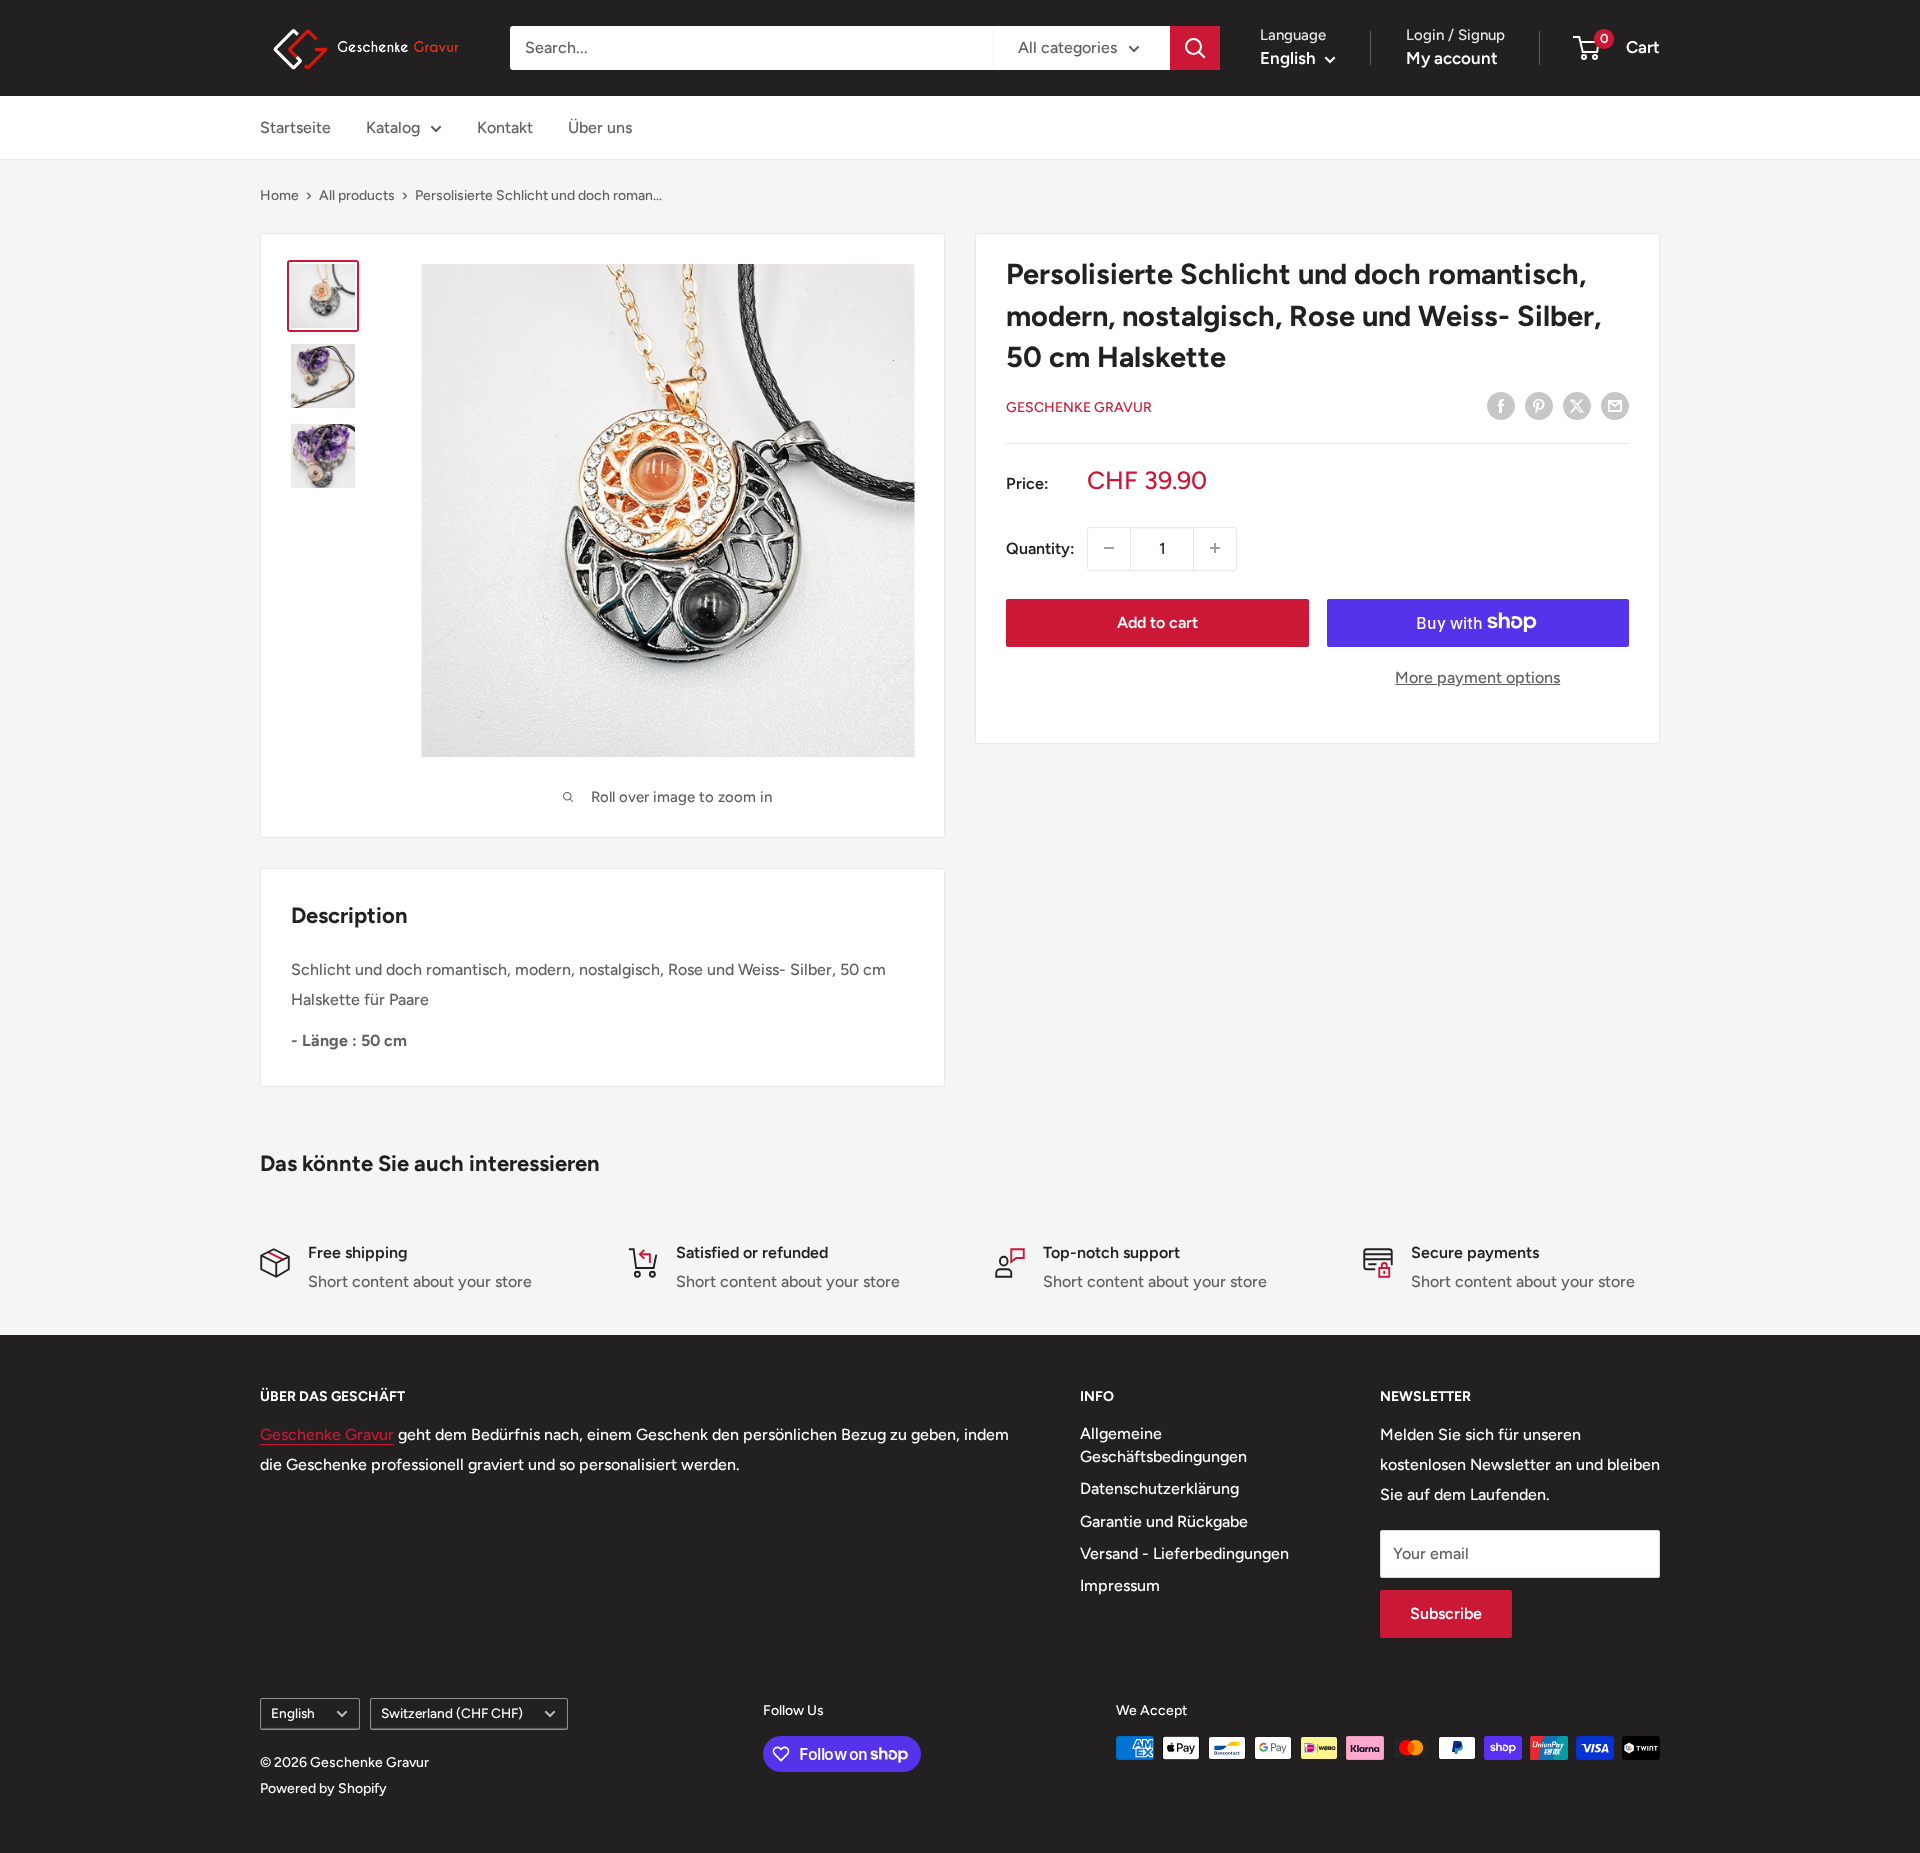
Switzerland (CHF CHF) (452, 1713)
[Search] (1195, 48)
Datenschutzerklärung (1159, 1488)
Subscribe (1446, 1613)
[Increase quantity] (1215, 548)
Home (279, 195)
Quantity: (1040, 547)
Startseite (295, 127)
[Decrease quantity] (1109, 548)
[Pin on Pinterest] (1539, 405)
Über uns (600, 127)
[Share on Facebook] (1501, 405)
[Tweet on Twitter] (1577, 405)
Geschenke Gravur (1079, 406)
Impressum (1120, 1585)
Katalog (393, 127)
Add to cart (1157, 621)
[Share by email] (1615, 405)
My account (1452, 58)
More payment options (1477, 676)
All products (357, 195)
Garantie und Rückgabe (1164, 1521)
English (293, 1713)
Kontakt (505, 127)
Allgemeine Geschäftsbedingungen (1163, 1444)
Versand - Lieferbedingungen (1184, 1553)
